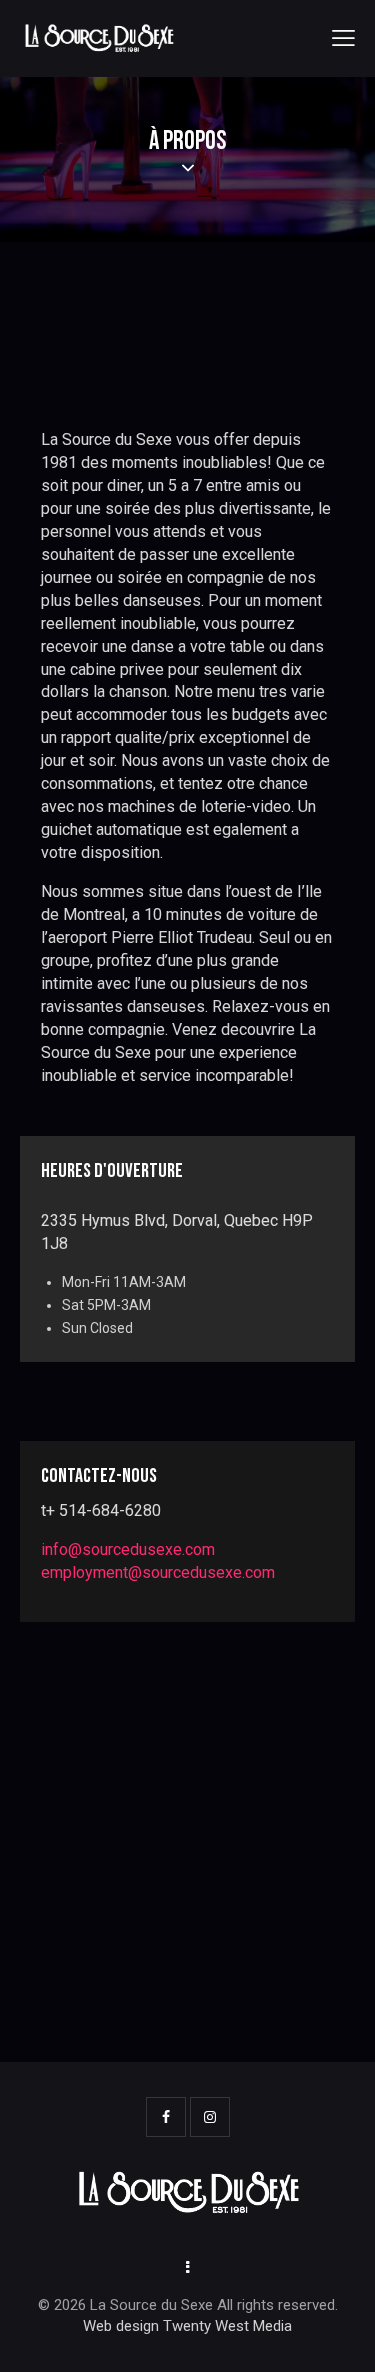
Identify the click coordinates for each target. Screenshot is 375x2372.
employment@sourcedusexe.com (158, 1572)
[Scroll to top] (342, 2339)
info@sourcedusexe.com (128, 1549)
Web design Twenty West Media (187, 2326)
